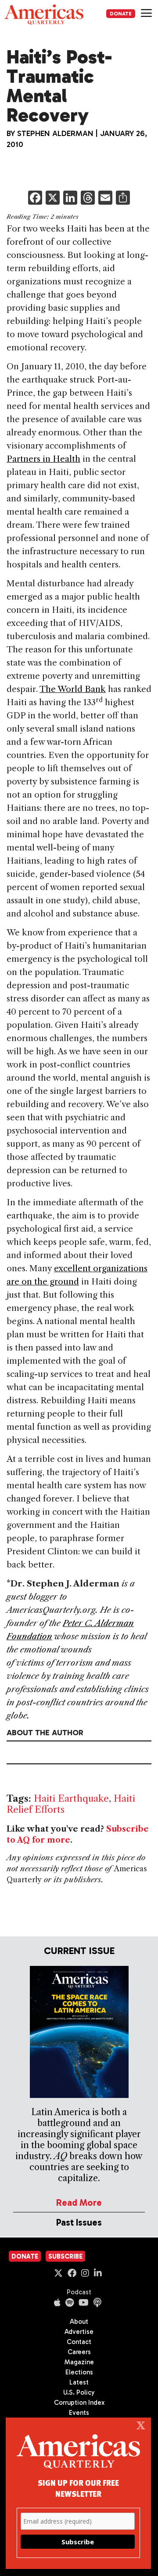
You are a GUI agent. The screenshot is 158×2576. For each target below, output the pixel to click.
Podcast (79, 2292)
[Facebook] (35, 199)
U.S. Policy (79, 2392)
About (79, 2322)
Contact (79, 2342)
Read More (79, 2202)
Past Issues (79, 2222)
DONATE (121, 14)
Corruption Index (79, 2403)
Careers (79, 2352)
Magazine (79, 2362)
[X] (53, 199)
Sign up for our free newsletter (78, 2488)
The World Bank (73, 689)
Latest (79, 2382)
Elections (79, 2372)
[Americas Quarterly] (44, 15)
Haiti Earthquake (71, 1798)
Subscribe (65, 2256)
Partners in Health (43, 459)
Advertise (79, 2332)
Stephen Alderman (55, 133)
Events (79, 2413)
